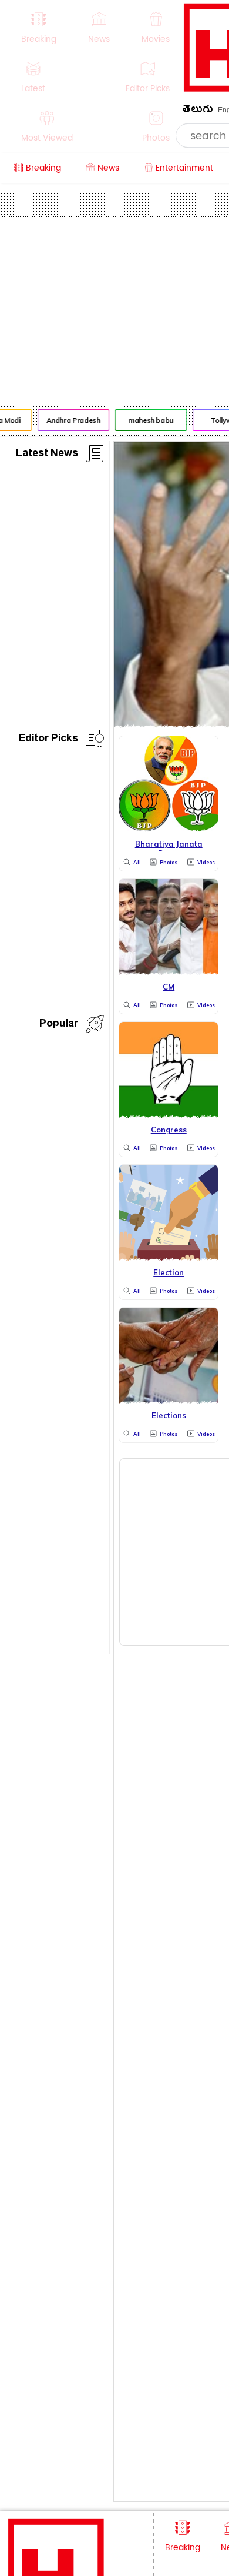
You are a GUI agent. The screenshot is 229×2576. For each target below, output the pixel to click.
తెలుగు (198, 111)
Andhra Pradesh (71, 420)
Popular (59, 1025)
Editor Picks (48, 740)
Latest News (47, 455)
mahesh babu (148, 420)
